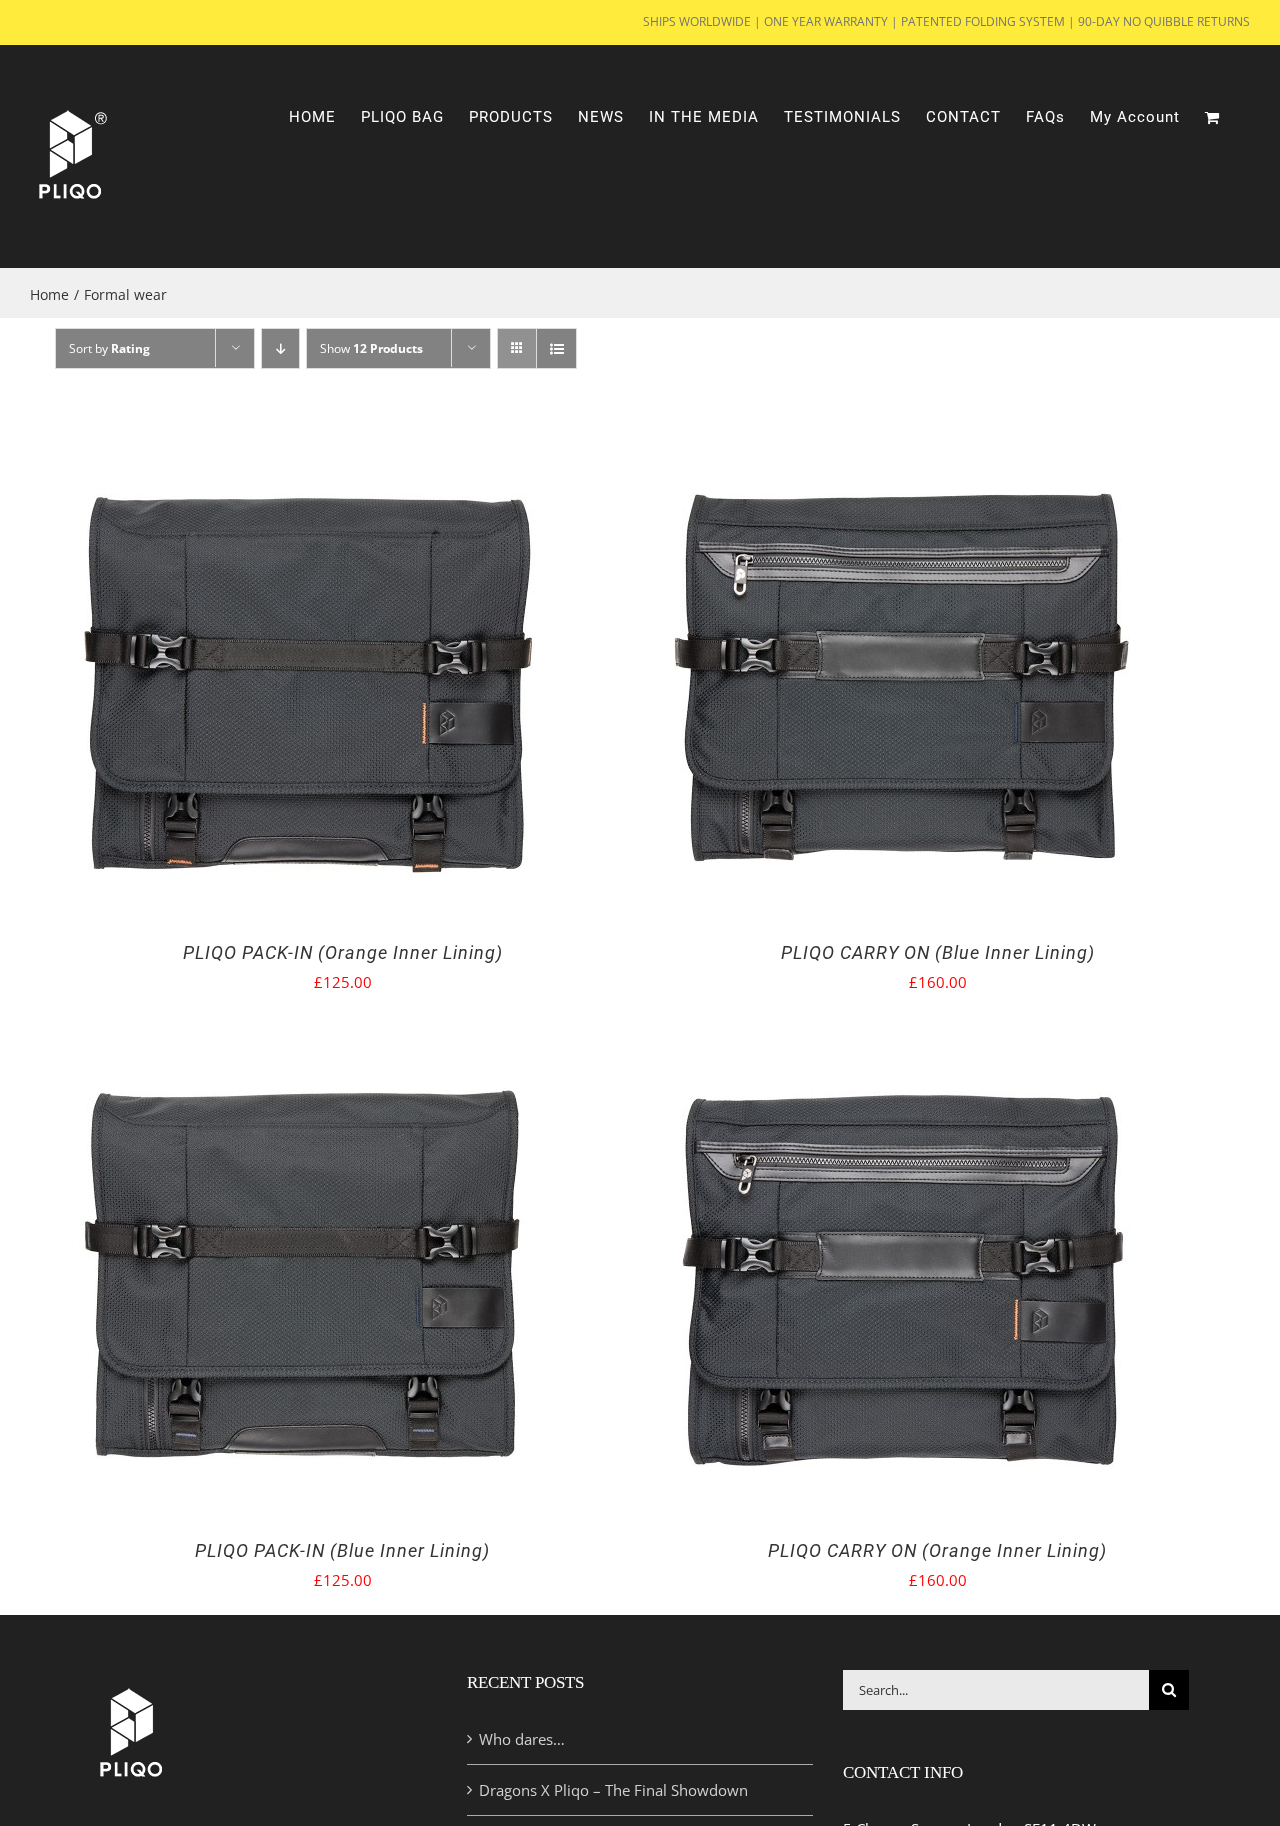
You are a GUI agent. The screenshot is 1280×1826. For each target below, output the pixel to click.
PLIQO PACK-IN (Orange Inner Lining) (343, 952)
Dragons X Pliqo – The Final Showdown (613, 1790)
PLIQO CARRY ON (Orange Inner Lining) (937, 1550)
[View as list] (556, 348)
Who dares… (522, 1739)
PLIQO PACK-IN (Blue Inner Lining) (342, 1550)
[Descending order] (280, 348)
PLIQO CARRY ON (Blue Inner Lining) (938, 952)
